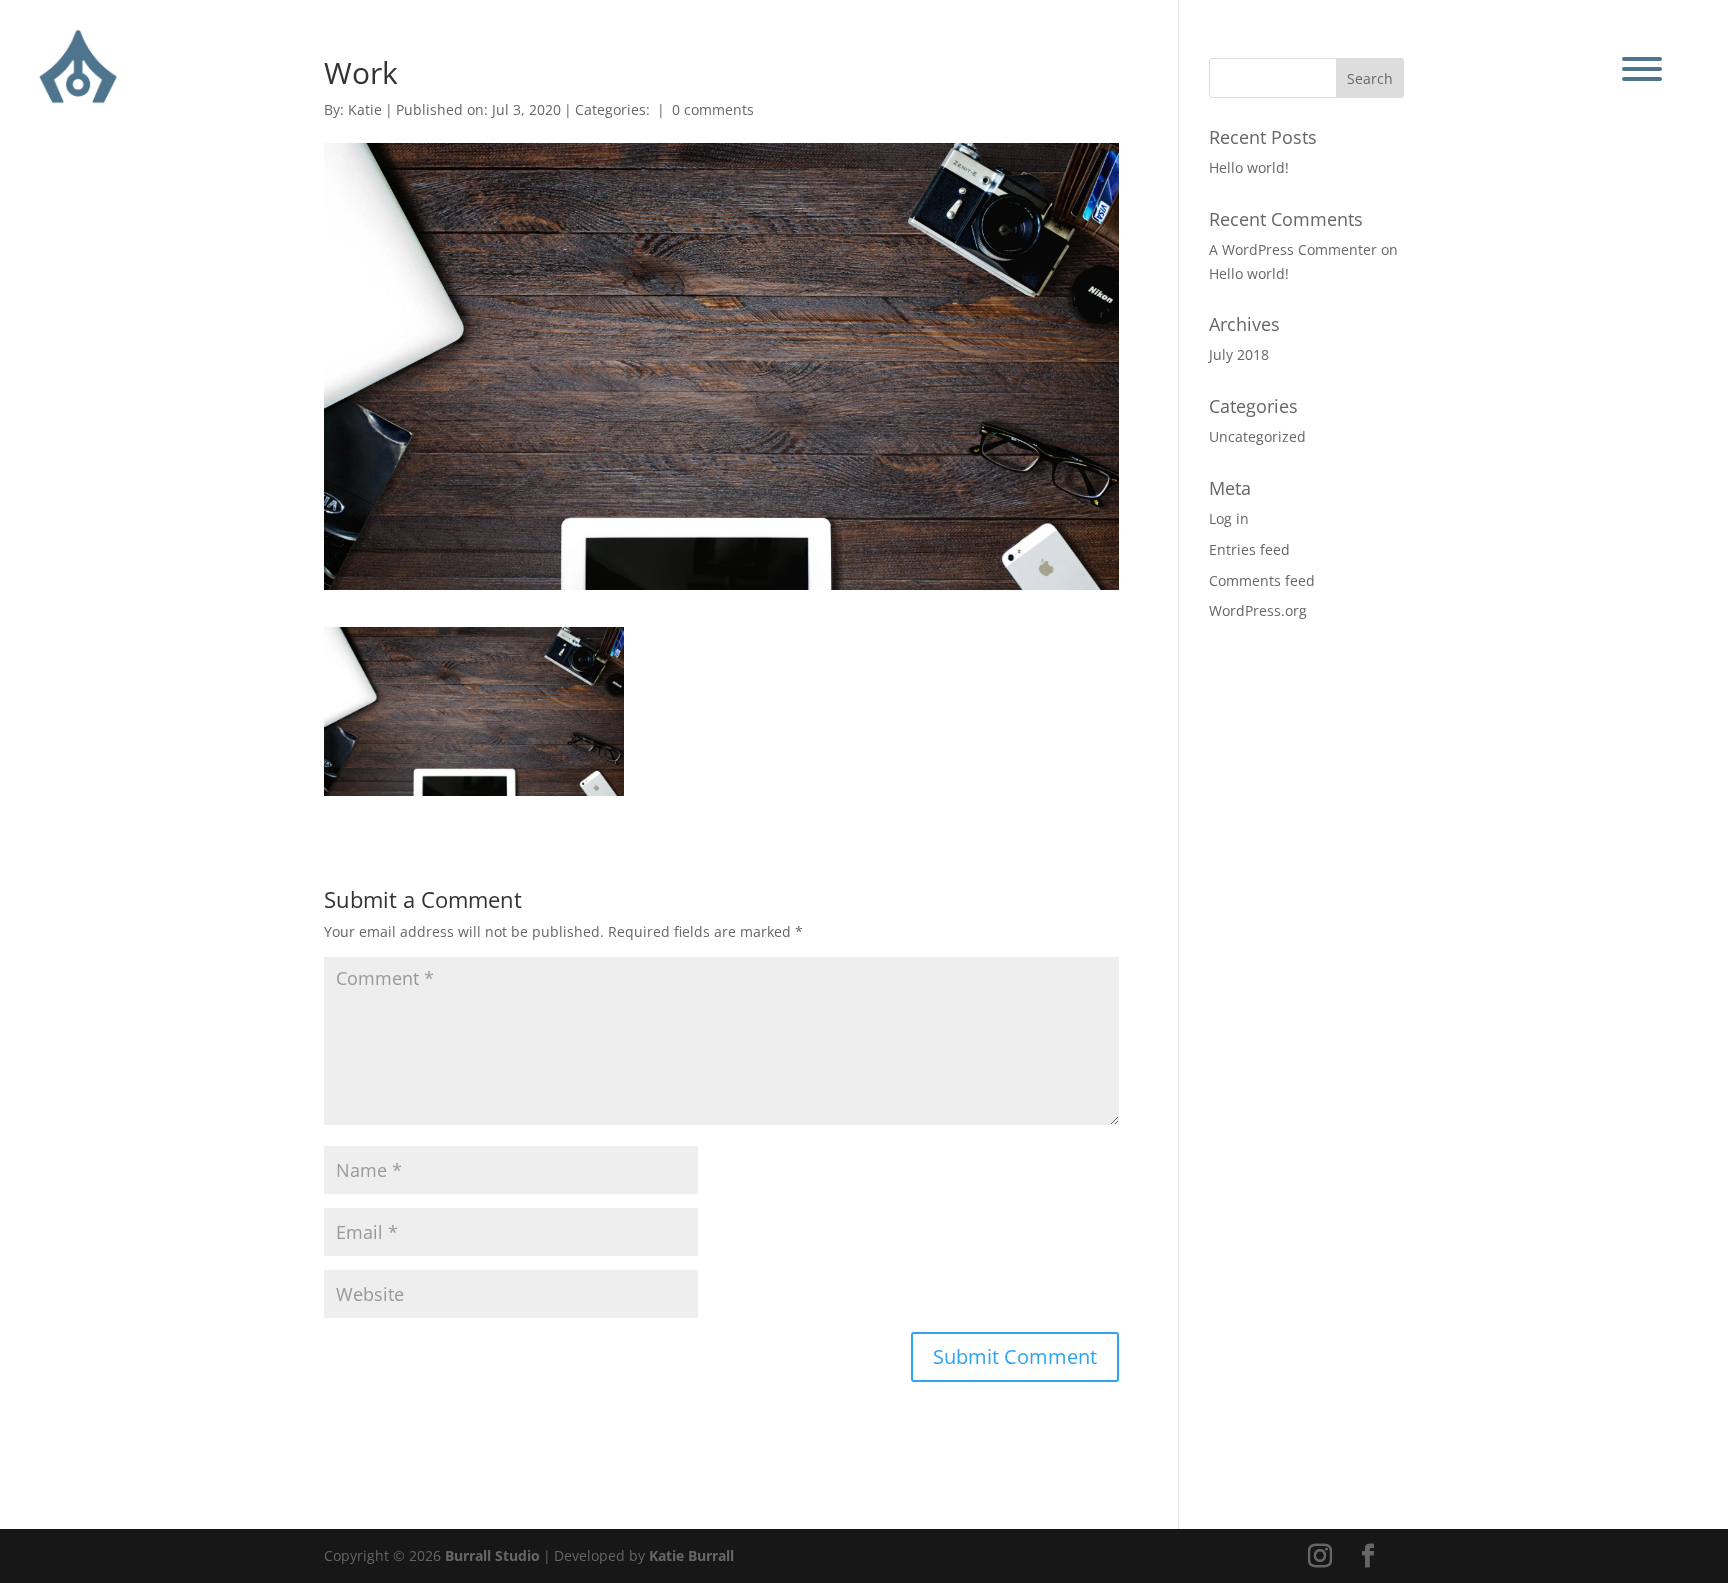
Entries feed (1249, 549)
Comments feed (1262, 580)
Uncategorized (1257, 436)
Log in (1229, 518)
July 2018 (1239, 354)
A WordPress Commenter (1293, 249)
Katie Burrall (691, 1555)
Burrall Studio (492, 1555)
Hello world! (1249, 167)
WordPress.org (1258, 610)
